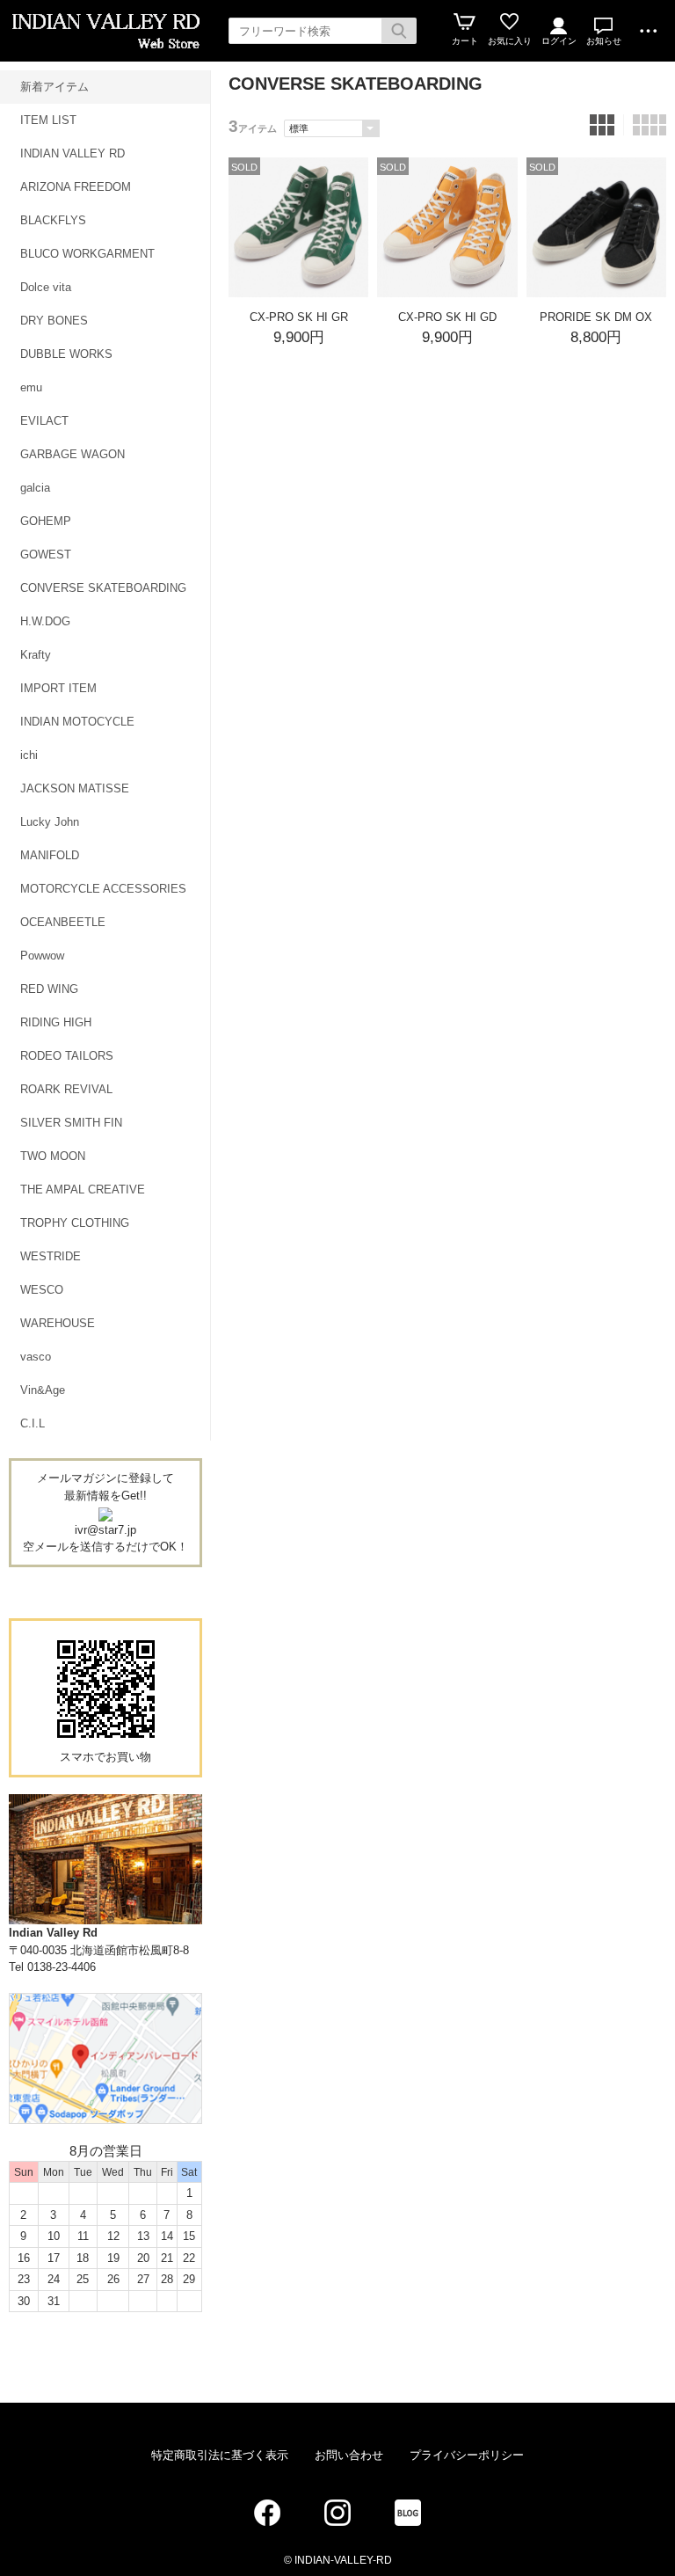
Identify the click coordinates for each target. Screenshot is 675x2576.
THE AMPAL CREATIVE (83, 1189)
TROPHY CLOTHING (75, 1223)
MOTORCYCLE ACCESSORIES (103, 889)
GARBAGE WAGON (73, 454)
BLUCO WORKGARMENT (87, 254)
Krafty (36, 655)
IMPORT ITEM (58, 688)
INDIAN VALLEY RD (73, 153)
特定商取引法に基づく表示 (220, 2455)
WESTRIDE (51, 1256)
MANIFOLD (50, 855)
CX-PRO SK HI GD (447, 317)
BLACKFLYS (53, 220)
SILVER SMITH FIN (71, 1123)
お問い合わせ (349, 2455)
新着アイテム (54, 87)
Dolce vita (46, 287)
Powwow (42, 956)
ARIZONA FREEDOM (76, 187)
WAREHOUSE (58, 1323)
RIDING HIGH (56, 1022)
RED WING (49, 989)
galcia (35, 488)
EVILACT (44, 421)
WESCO (42, 1290)
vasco (36, 1357)
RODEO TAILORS (67, 1056)
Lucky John (50, 822)
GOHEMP (46, 521)
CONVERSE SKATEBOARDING (103, 588)
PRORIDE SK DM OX (596, 317)
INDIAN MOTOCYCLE (77, 722)
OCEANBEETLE (63, 922)
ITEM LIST (48, 120)
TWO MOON (53, 1156)
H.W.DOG (45, 621)
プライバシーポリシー (467, 2455)
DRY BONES (54, 321)
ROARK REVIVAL (66, 1089)
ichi (29, 755)
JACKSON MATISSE (75, 788)
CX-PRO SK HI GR (299, 317)
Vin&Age (43, 1390)
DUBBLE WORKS (66, 354)
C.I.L (33, 1423)
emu (31, 387)
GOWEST (46, 555)
